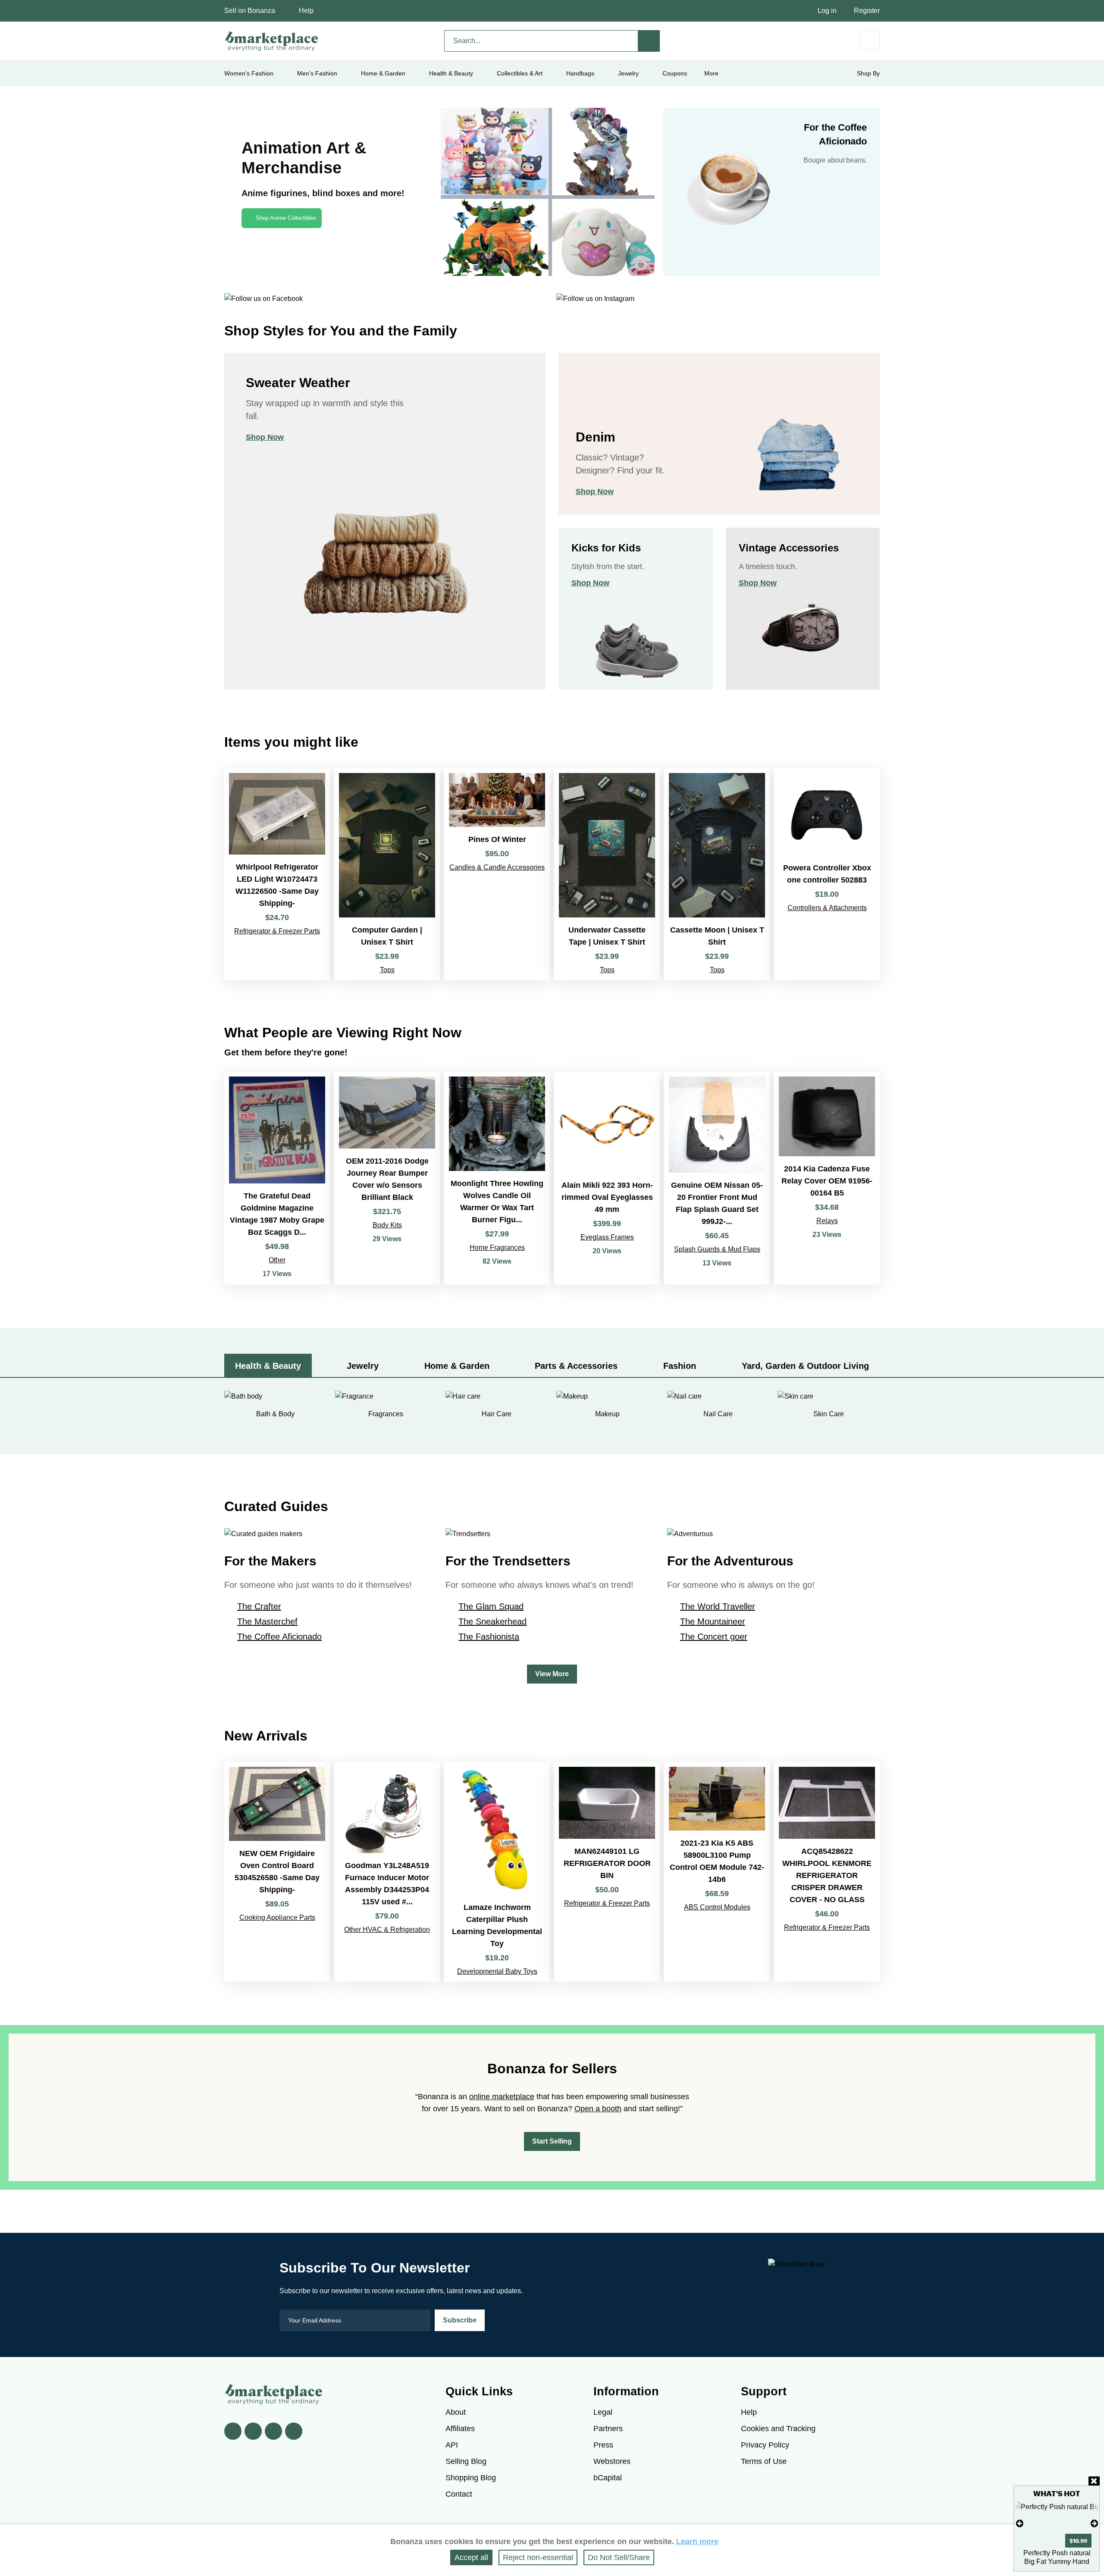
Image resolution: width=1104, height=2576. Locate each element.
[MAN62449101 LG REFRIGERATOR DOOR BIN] (607, 1872)
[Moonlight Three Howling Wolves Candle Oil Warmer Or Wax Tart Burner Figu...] (497, 1178)
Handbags (580, 73)
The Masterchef (267, 1621)
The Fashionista (489, 1637)
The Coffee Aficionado (279, 1637)
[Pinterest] (273, 2431)
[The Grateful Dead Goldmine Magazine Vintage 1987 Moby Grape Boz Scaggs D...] (277, 1178)
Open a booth (598, 2109)
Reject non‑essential (538, 2557)
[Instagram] (294, 2431)
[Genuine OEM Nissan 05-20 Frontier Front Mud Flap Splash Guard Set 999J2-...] (717, 1178)
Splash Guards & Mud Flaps (717, 1249)
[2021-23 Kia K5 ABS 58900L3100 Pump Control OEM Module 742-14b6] (717, 1872)
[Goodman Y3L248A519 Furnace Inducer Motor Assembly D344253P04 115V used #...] (387, 1872)
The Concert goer (714, 1637)
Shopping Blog (471, 2478)
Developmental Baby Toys (497, 1971)
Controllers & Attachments (827, 908)
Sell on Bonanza (250, 11)
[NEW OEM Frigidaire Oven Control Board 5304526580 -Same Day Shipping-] (277, 1872)
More (711, 73)
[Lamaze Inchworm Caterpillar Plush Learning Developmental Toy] (497, 1872)
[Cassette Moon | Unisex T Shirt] (717, 874)
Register (867, 11)
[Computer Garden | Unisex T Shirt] (387, 874)
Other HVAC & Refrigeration (387, 1930)
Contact (459, 2494)
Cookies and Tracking (778, 2429)
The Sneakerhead (492, 1621)
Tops (387, 970)
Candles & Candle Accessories (497, 867)
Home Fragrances (497, 1247)
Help (306, 11)
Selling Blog (466, 2461)
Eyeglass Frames (607, 1237)
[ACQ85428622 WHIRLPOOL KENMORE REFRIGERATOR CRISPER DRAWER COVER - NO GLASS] (827, 1872)
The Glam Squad (491, 1606)
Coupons (675, 73)
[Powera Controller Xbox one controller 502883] (827, 874)
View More (552, 1674)
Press (603, 2445)
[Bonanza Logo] (272, 41)
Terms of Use (764, 2461)
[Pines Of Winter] (497, 874)
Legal (603, 2412)
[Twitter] (253, 2431)
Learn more (697, 2542)
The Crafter (259, 1606)
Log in (827, 11)
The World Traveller (718, 1606)
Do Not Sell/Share (619, 2557)
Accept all (471, 2557)
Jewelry (628, 73)
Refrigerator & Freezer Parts (277, 931)
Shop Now (265, 437)
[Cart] (870, 40)
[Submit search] (649, 41)
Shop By (868, 73)
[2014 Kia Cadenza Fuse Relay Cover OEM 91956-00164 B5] (827, 1178)
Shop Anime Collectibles (286, 218)
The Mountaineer (713, 1621)
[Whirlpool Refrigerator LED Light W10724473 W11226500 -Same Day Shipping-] (277, 874)
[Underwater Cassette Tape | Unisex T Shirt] (607, 874)
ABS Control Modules (717, 1907)
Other (277, 1260)
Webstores (612, 2461)
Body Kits (387, 1225)
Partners (608, 2429)
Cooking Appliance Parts (277, 1917)
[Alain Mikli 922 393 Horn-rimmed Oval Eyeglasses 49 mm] (607, 1178)
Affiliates (460, 2429)
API (452, 2445)
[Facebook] (233, 2431)
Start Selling (552, 2141)
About (456, 2412)
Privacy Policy (765, 2445)
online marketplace (502, 2097)
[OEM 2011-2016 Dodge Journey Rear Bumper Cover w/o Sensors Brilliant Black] (387, 1178)
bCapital (608, 2478)
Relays (827, 1221)
